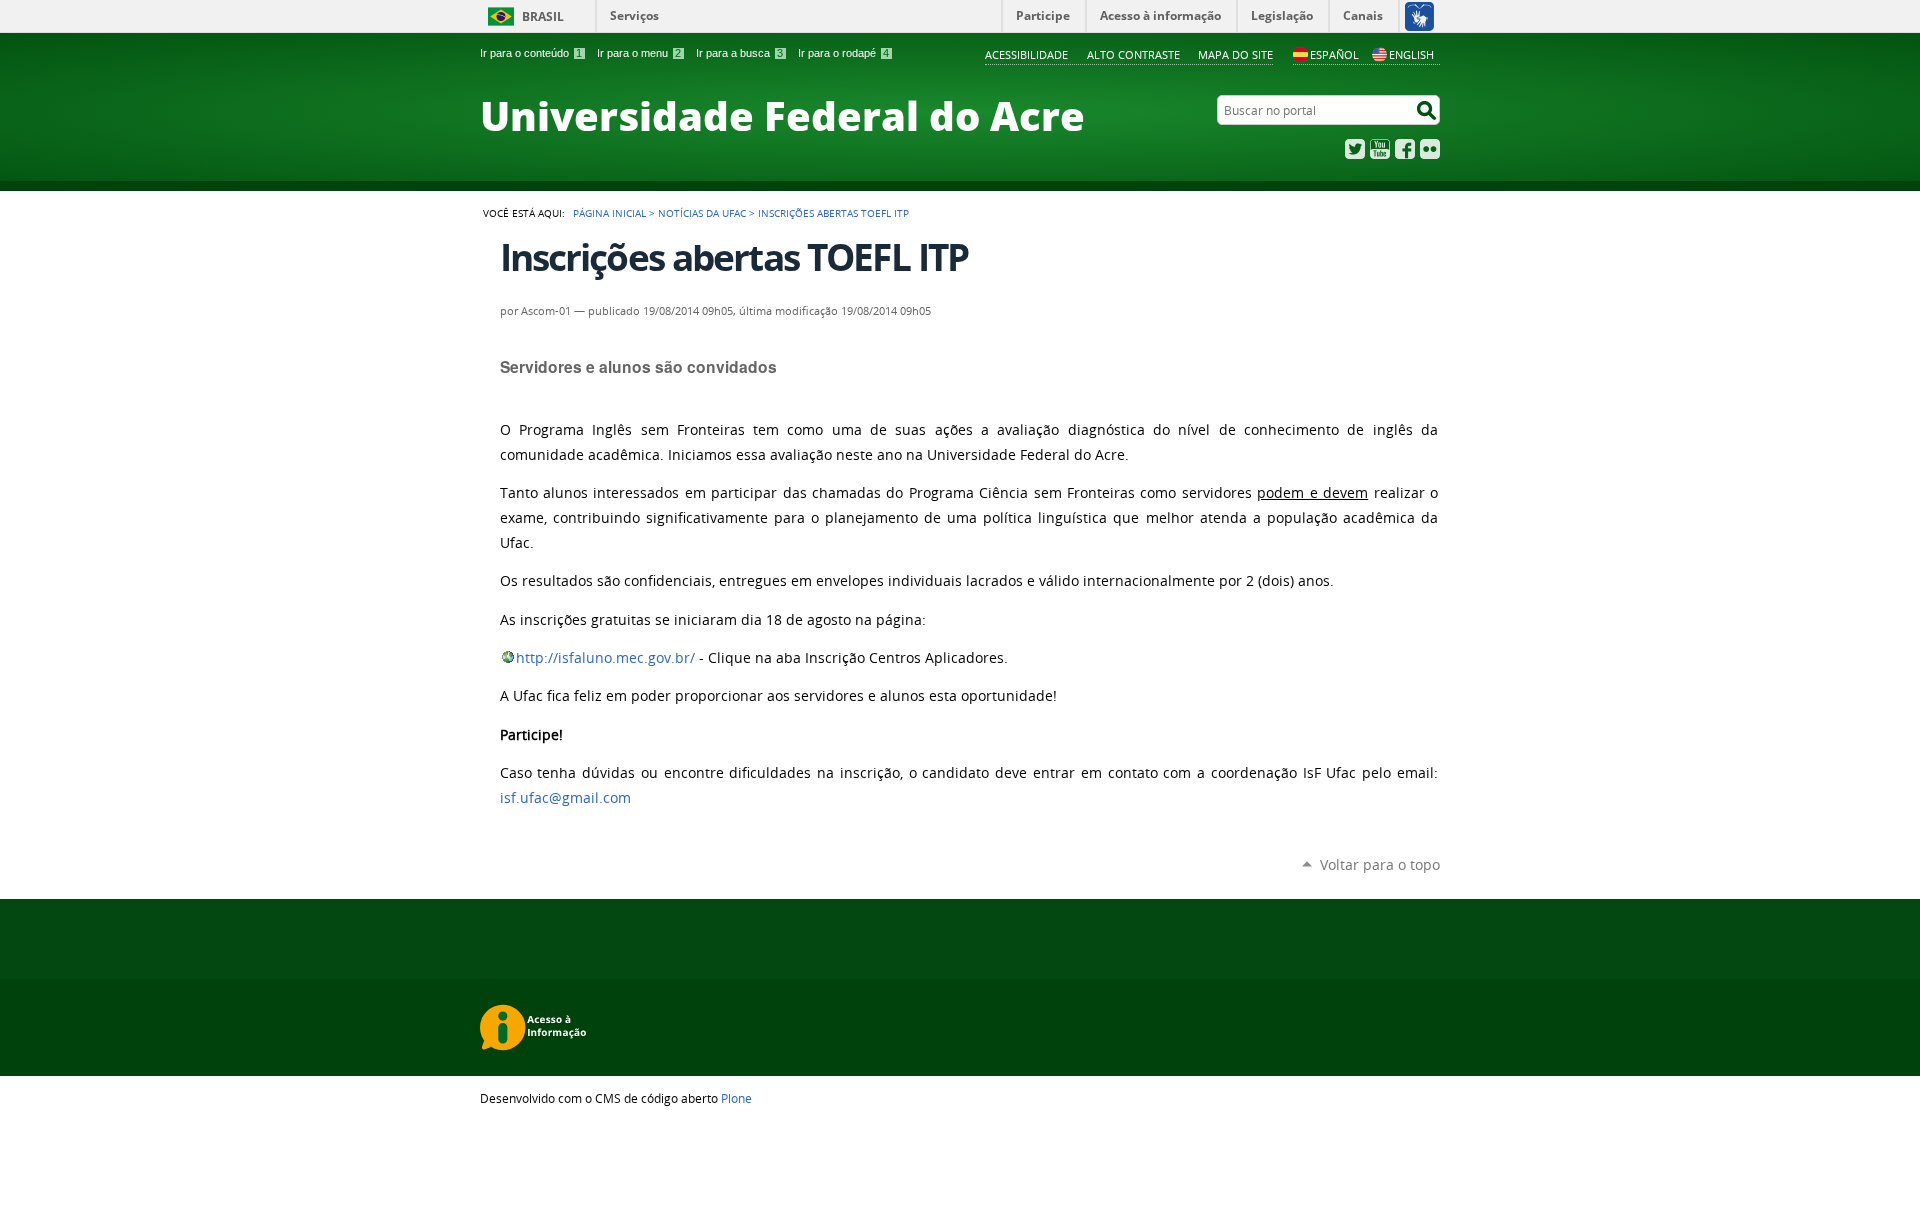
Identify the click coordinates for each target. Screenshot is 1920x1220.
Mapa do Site (1235, 54)
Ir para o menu (639, 53)
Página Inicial (609, 213)
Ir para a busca (739, 53)
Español (1334, 54)
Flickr (1430, 149)
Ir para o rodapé (843, 53)
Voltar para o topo (1380, 864)
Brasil (543, 16)
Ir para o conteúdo (531, 53)
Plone (736, 1098)
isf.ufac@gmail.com (565, 798)
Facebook (1405, 149)
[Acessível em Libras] (1418, 16)
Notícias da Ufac (702, 213)
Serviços (634, 15)
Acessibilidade (1026, 54)
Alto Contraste (1133, 54)
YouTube (1380, 149)
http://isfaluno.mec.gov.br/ (605, 658)
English (1411, 54)
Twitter (1355, 149)
